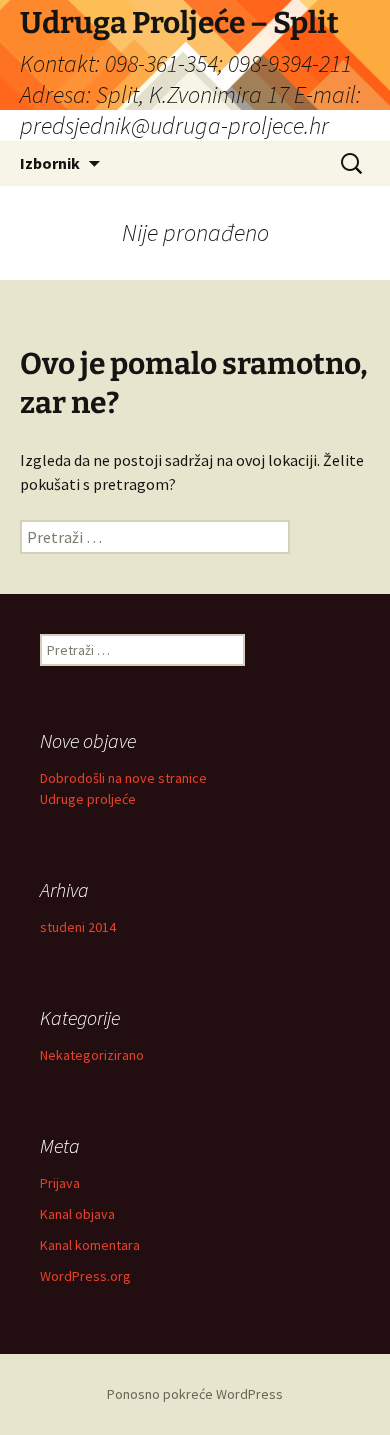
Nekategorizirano (92, 1055)
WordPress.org (85, 1276)
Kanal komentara (90, 1245)
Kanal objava (77, 1214)
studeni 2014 (78, 927)
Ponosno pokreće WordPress (195, 1394)
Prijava (60, 1183)
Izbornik (50, 163)
